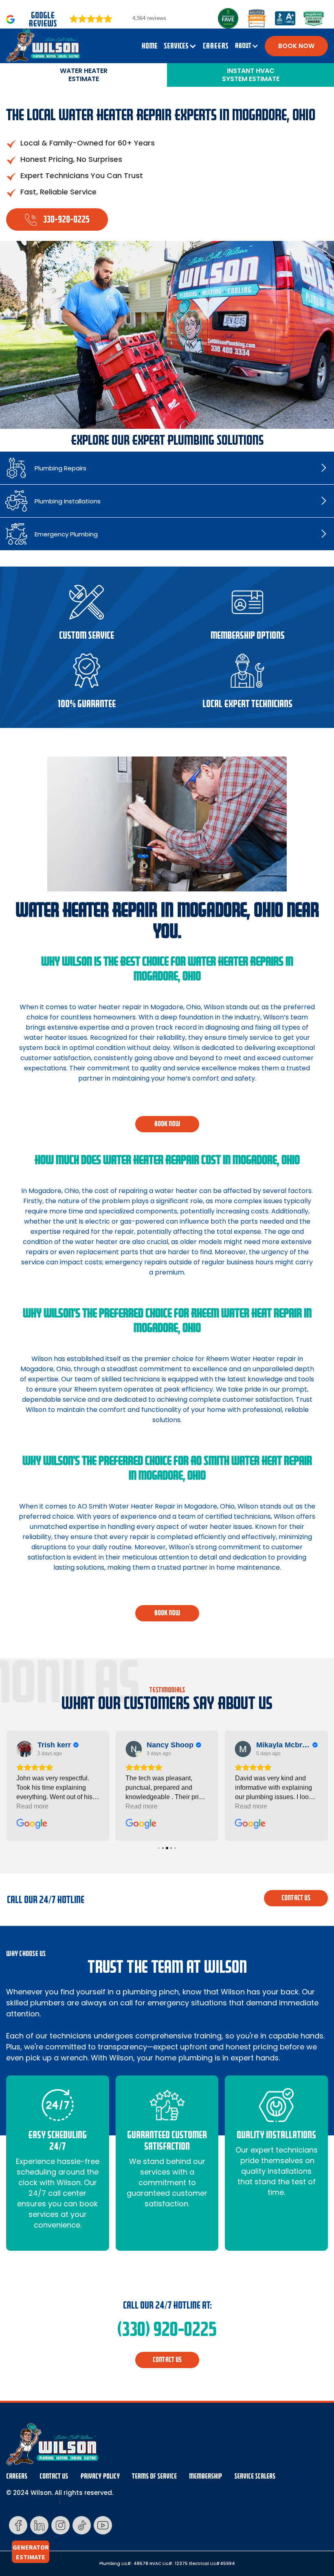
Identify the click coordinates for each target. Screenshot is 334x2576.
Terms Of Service (154, 2476)
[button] (180, 46)
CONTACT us (296, 1898)
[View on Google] (24, 1749)
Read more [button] (32, 1806)
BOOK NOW (296, 46)
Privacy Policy (100, 2476)
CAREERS (216, 46)
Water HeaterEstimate (84, 75)
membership (205, 2476)
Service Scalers (255, 2476)
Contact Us (54, 2476)
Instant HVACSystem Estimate (251, 75)
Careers (17, 2476)
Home (149, 46)
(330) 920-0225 (167, 2329)
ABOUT (243, 46)
